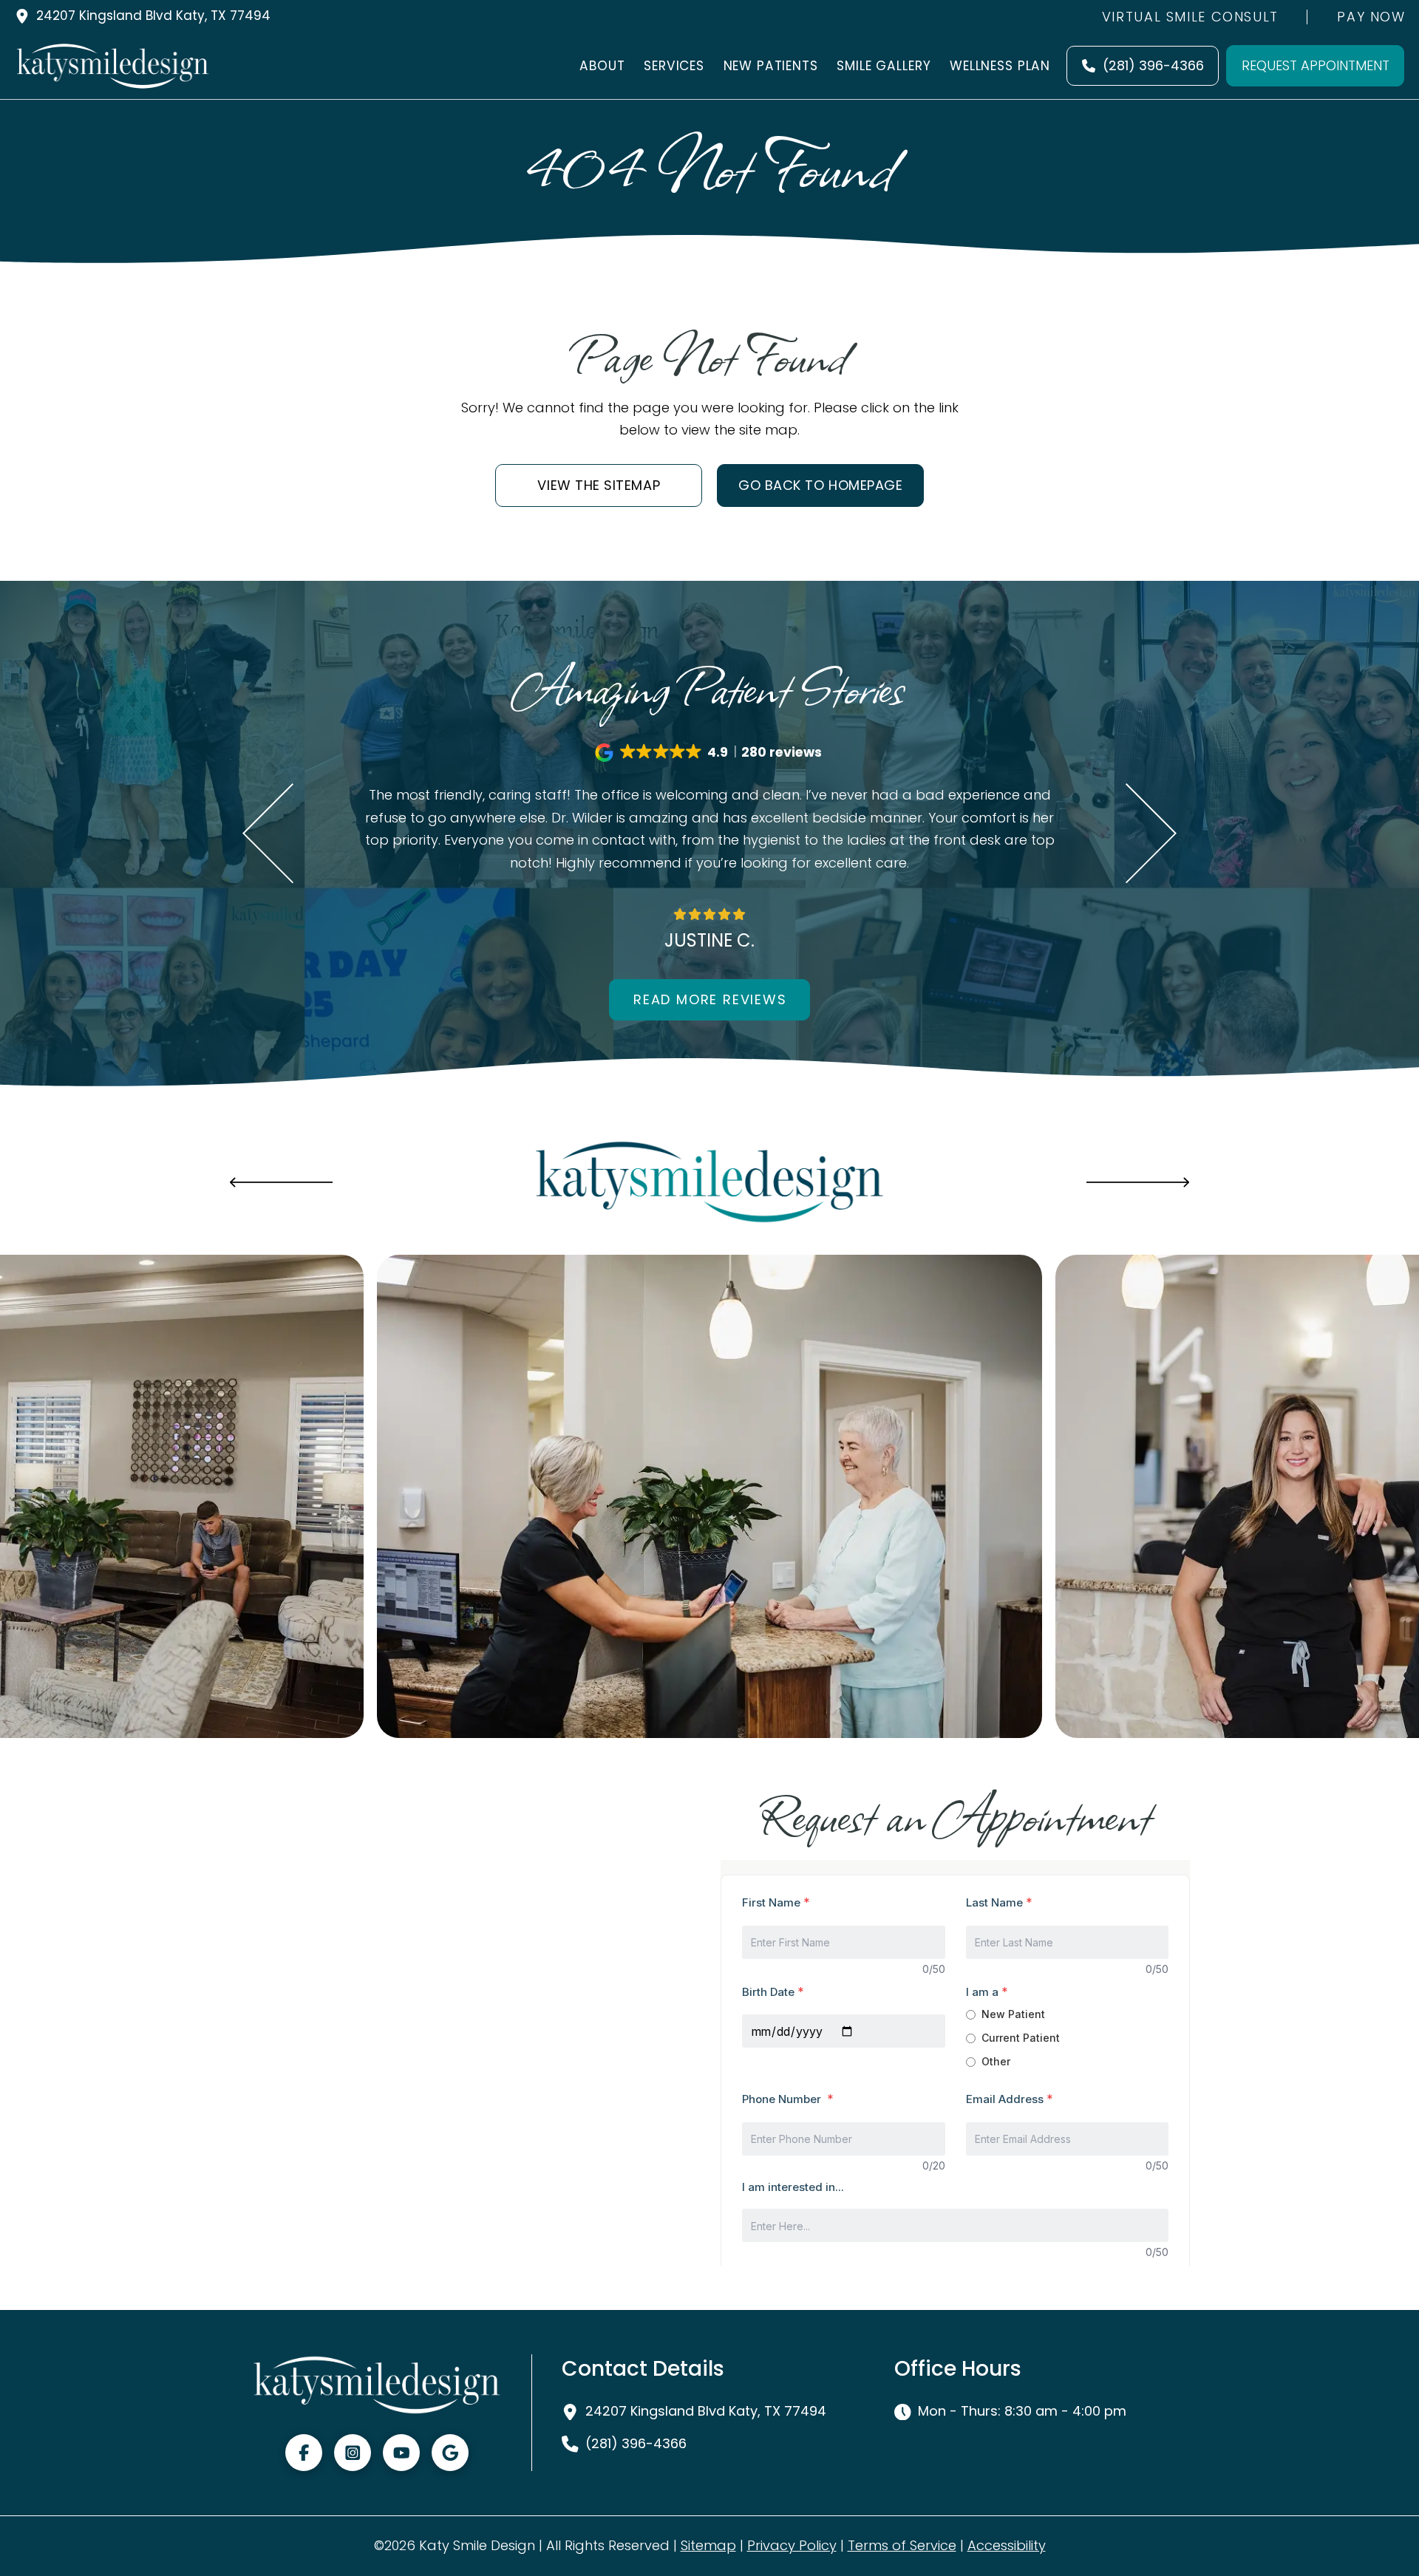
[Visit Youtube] (401, 2453)
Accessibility (1007, 2545)
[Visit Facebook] (304, 2453)
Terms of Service (902, 2545)
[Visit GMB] (450, 2453)
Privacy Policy (792, 2545)
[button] (709, 753)
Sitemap (708, 2545)
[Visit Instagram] (353, 2453)
